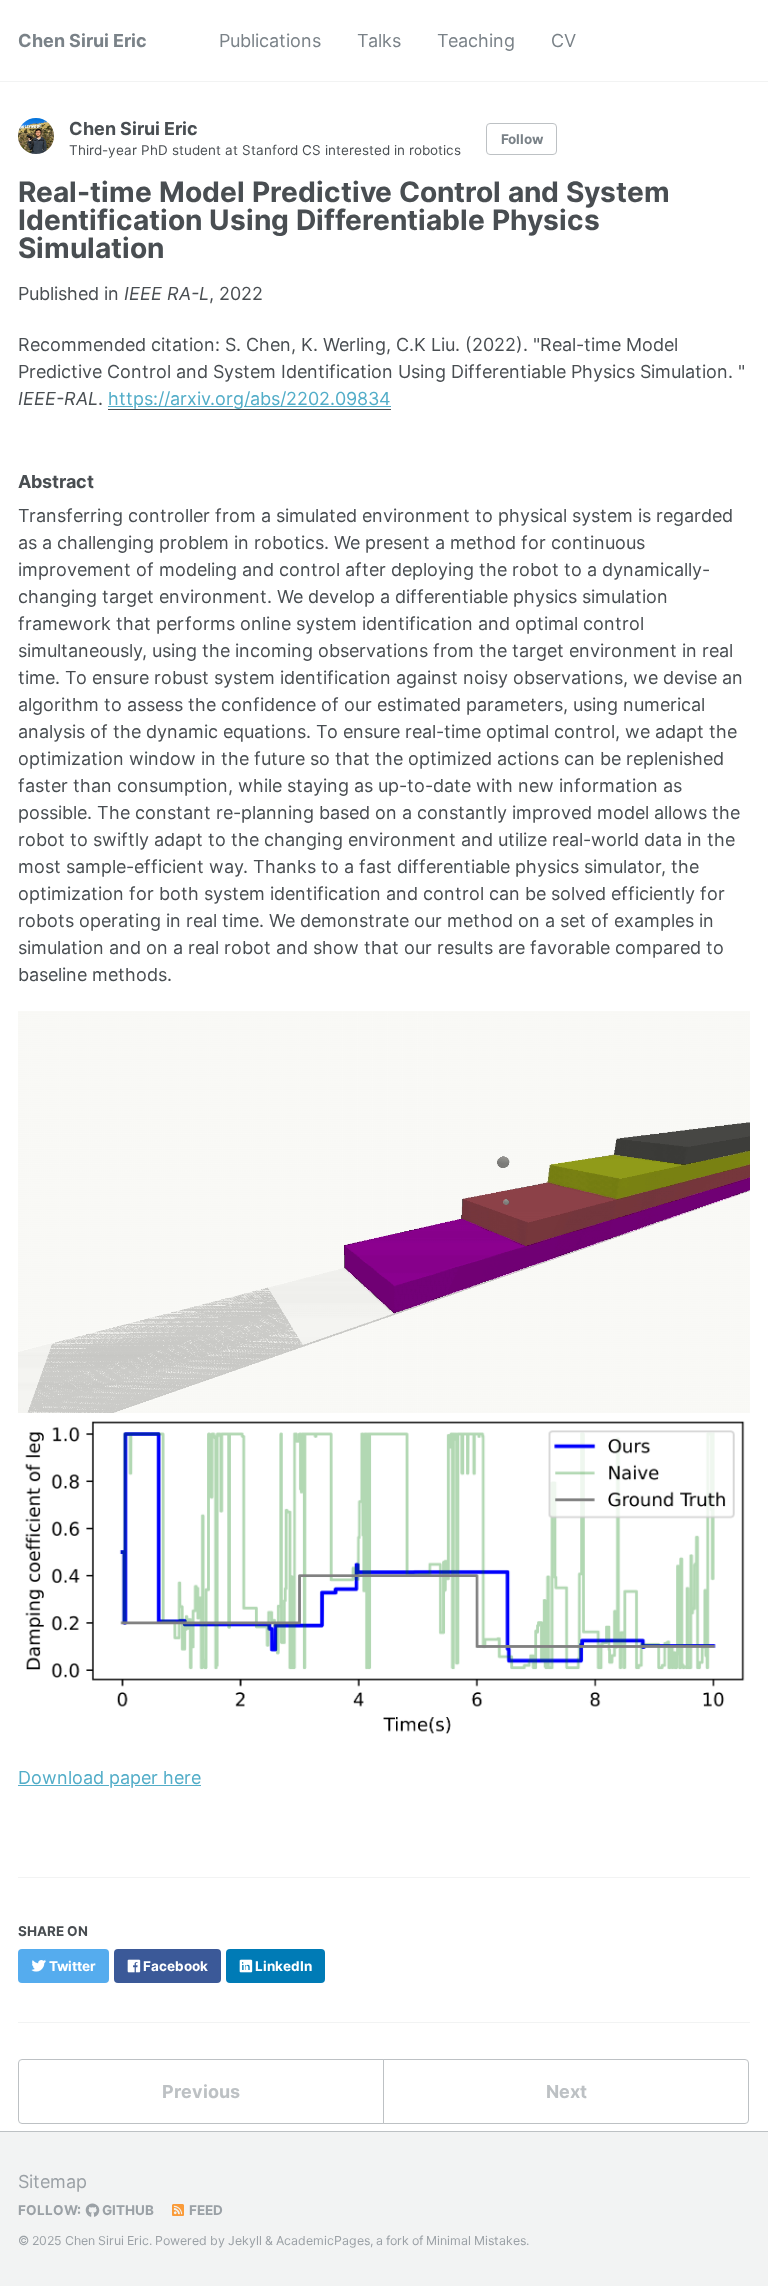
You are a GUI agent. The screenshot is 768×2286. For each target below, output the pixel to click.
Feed (204, 2210)
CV (563, 40)
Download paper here (109, 1777)
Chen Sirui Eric (82, 40)
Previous (201, 2091)
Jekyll (245, 2240)
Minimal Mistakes (476, 2240)
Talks (379, 40)
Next (566, 2091)
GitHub (126, 2210)
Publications (270, 40)
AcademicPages (323, 2240)
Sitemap (52, 2181)
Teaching (476, 40)
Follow (522, 139)
